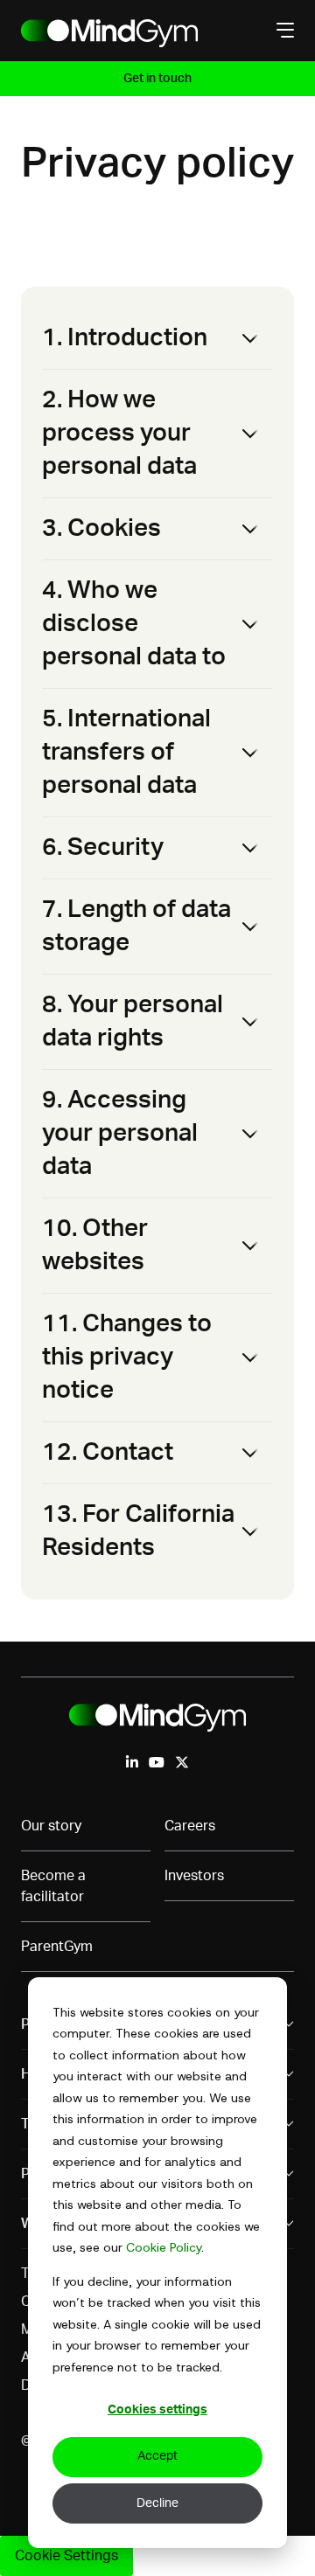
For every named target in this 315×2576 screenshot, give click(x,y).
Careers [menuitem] (190, 1826)
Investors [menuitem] (194, 1876)
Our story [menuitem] (51, 1826)
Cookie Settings (66, 2556)
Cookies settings (157, 2410)
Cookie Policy (164, 2247)
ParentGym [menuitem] (57, 1947)
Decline (157, 2503)
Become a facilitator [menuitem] (53, 1886)
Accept (157, 2456)
